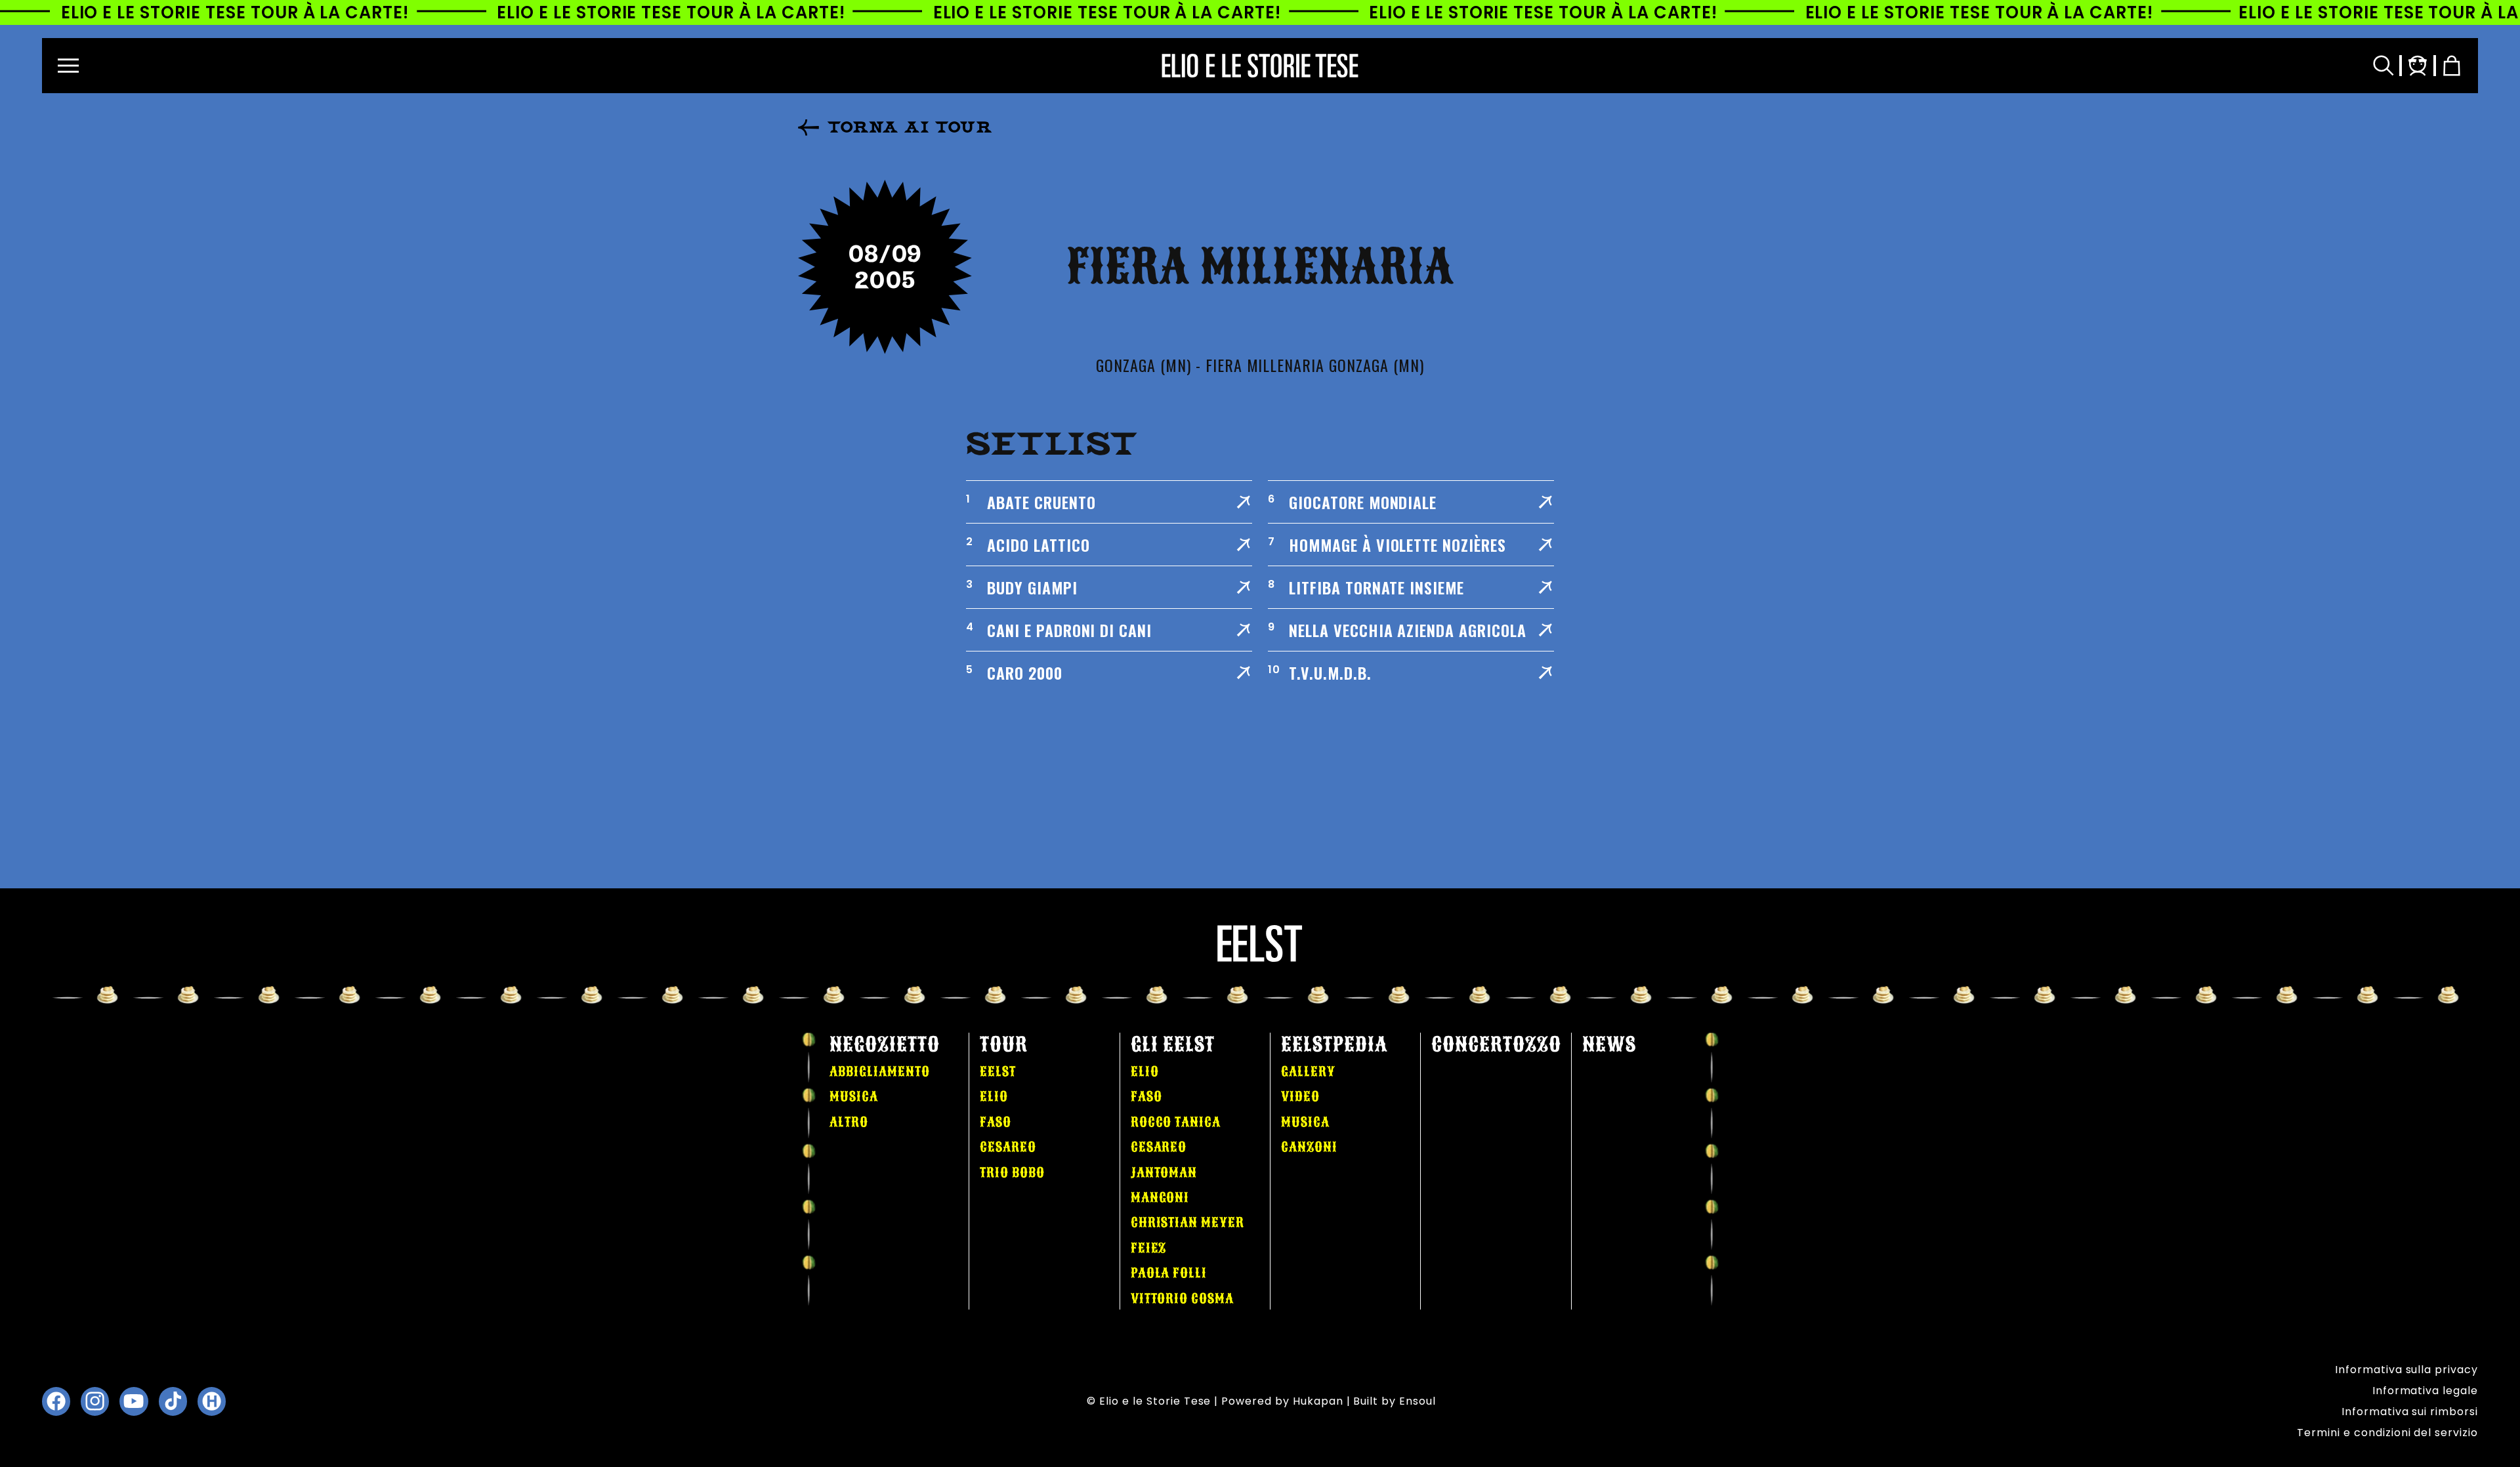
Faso (996, 1122)
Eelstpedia (1334, 1044)
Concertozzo (1496, 1044)
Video (1300, 1096)
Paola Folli (1169, 1273)
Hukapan (1318, 1401)
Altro (849, 1122)
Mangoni (1160, 1197)
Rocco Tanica (1176, 1122)
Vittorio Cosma (1182, 1298)
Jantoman (1164, 1172)
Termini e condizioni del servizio (2387, 1433)
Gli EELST (1173, 1044)
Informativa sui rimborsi (2410, 1412)
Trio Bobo (1012, 1172)
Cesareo (1008, 1147)
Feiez (1149, 1248)
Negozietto (885, 1044)
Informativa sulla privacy (2406, 1370)
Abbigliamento (879, 1071)
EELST (998, 1071)
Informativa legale (2425, 1391)
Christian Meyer (1187, 1222)
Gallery (1308, 1071)
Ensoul (1417, 1401)
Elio (994, 1096)
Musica (854, 1096)
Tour (1004, 1044)
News (1609, 1044)
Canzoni (1309, 1147)
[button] (68, 66)
